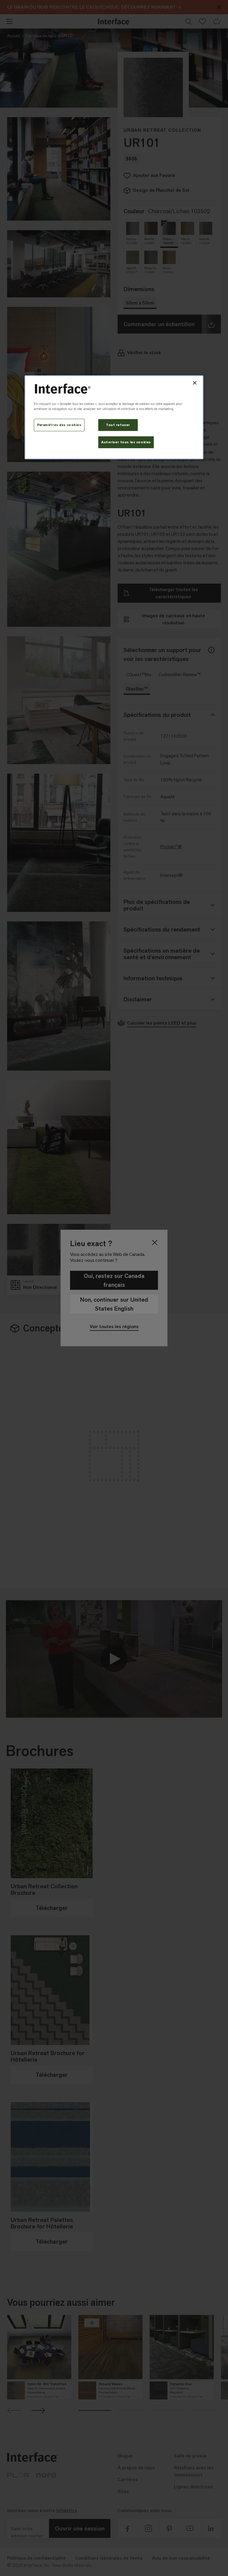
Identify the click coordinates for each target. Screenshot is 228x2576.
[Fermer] (195, 383)
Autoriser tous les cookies (126, 442)
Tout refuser (118, 425)
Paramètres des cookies (59, 425)
